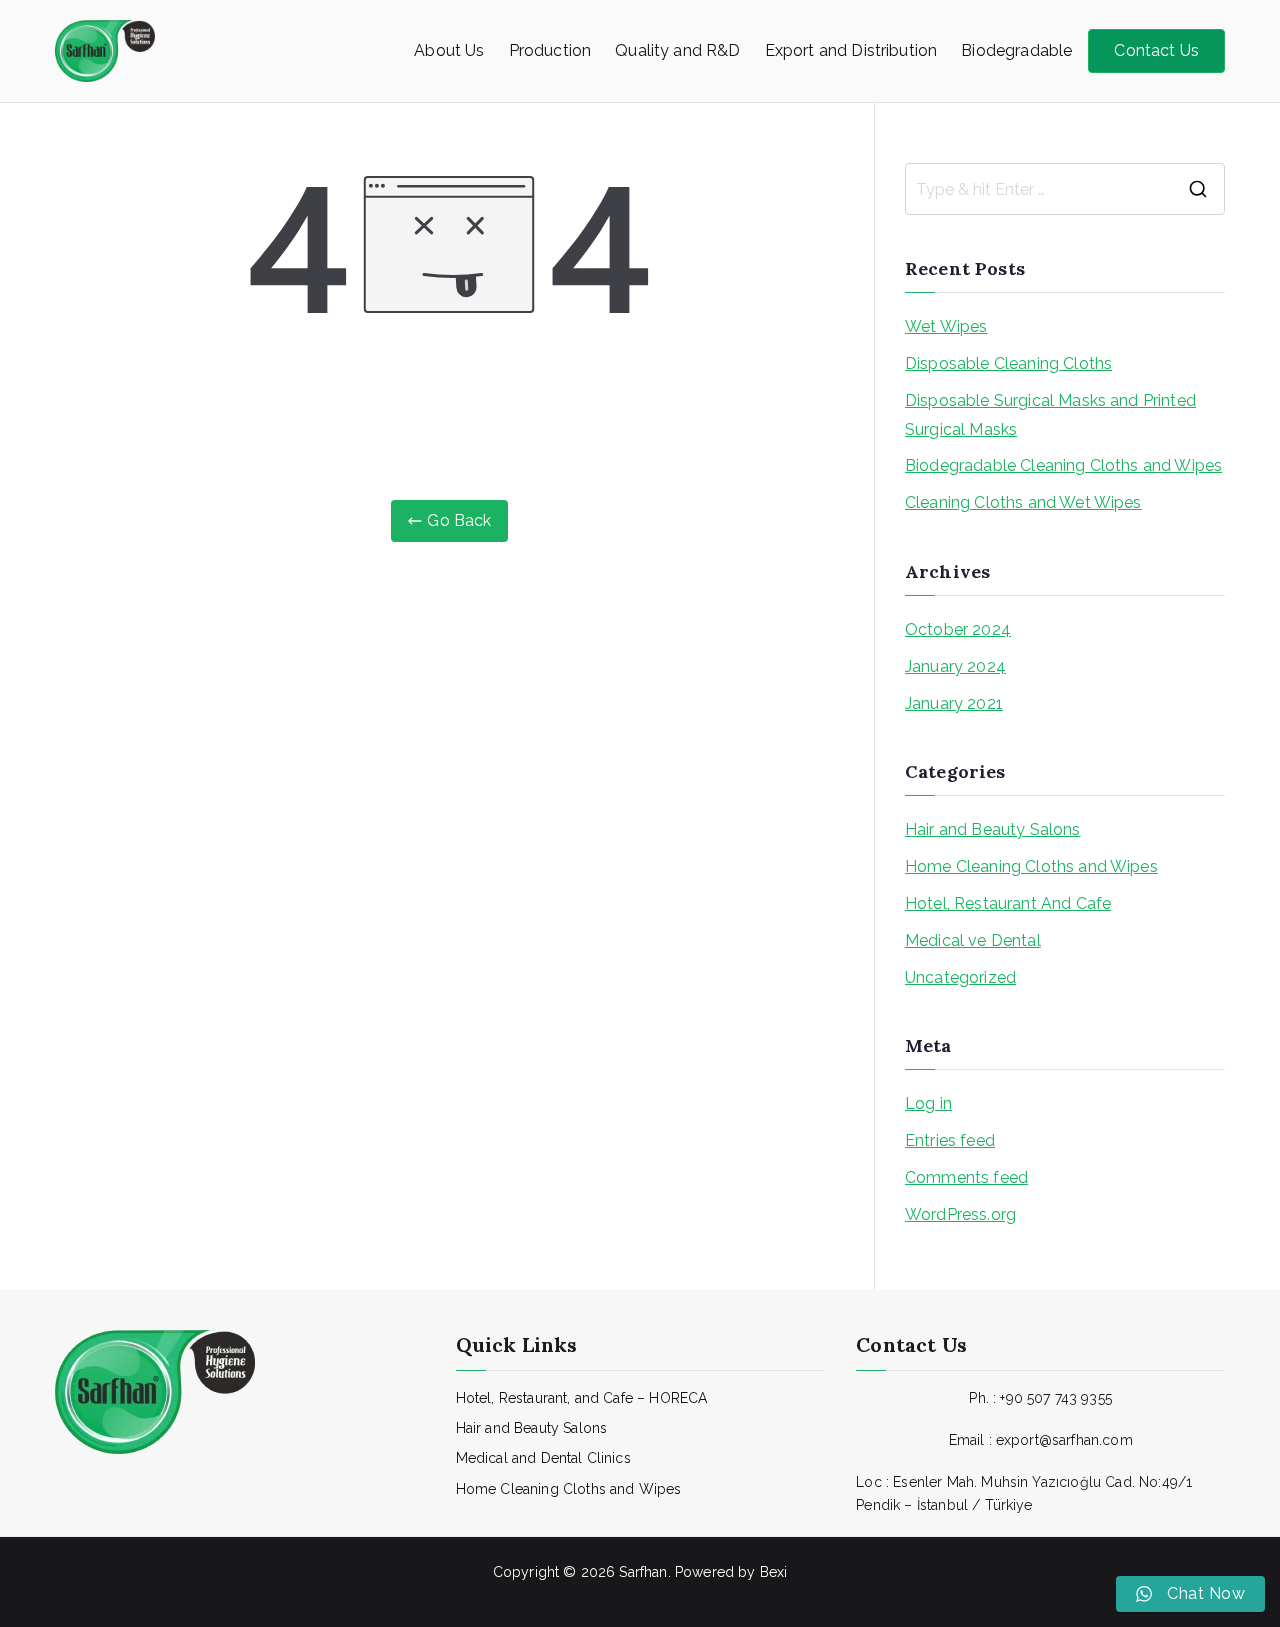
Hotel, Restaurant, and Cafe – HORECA (582, 1398)
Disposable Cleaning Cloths (1008, 363)
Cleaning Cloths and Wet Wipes (1023, 502)
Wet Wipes (946, 326)
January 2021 (954, 703)
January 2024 (955, 666)
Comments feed (966, 1177)
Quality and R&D (677, 50)
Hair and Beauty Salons (993, 829)
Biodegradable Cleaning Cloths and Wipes (1063, 465)
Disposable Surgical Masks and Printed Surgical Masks (1050, 415)
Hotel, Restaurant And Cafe (1008, 903)
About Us (449, 50)
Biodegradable (1016, 50)
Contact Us (1156, 50)
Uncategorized (960, 977)
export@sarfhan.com (1064, 1440)
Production (550, 50)
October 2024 (958, 629)
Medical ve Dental (973, 940)
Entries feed (950, 1140)
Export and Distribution (851, 50)
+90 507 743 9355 (1056, 1398)
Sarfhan (643, 1572)
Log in (928, 1103)
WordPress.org (960, 1214)
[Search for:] (1065, 189)
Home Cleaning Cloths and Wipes (1031, 866)
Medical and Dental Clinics (543, 1458)
